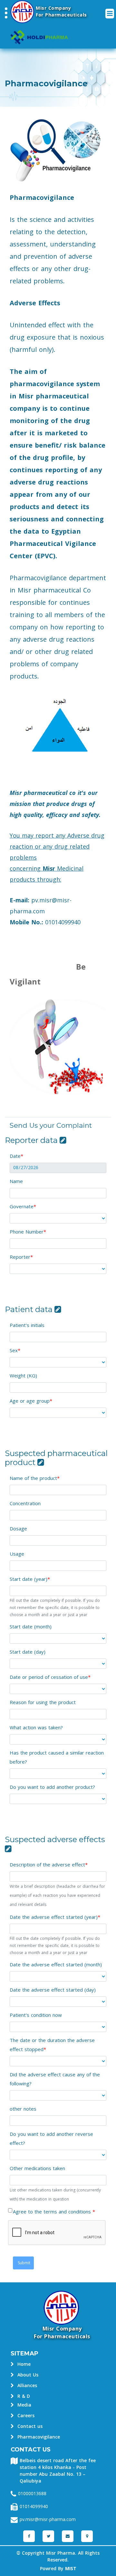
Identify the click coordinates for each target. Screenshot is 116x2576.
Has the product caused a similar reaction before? (57, 1757)
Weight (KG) (23, 1376)
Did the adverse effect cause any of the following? (55, 2079)
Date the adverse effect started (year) (54, 1917)
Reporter (20, 1257)
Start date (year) (29, 1579)
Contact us (29, 2426)
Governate (22, 1207)
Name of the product (33, 1478)
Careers (25, 2416)
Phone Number (27, 1232)
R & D (23, 2396)
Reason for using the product (43, 1702)
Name (16, 1181)
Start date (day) (28, 1652)
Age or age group (30, 1401)
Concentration (25, 1504)
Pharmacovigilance (38, 2437)
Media (24, 2405)
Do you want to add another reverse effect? (51, 2139)
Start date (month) (31, 1627)
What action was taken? (36, 1728)
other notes (23, 2109)
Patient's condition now (36, 2015)
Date (15, 1156)
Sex (14, 1351)
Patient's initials (27, 1325)
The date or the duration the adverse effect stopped (52, 2045)
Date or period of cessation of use (49, 1677)
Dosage (18, 1529)
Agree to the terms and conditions (53, 2212)
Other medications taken (37, 2168)
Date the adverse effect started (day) (53, 1990)
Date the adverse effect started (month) (56, 1965)
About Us (27, 2375)
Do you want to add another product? (52, 1787)
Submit (23, 2263)
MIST (71, 2569)
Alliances (26, 2386)
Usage (17, 1554)
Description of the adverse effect (47, 1865)
